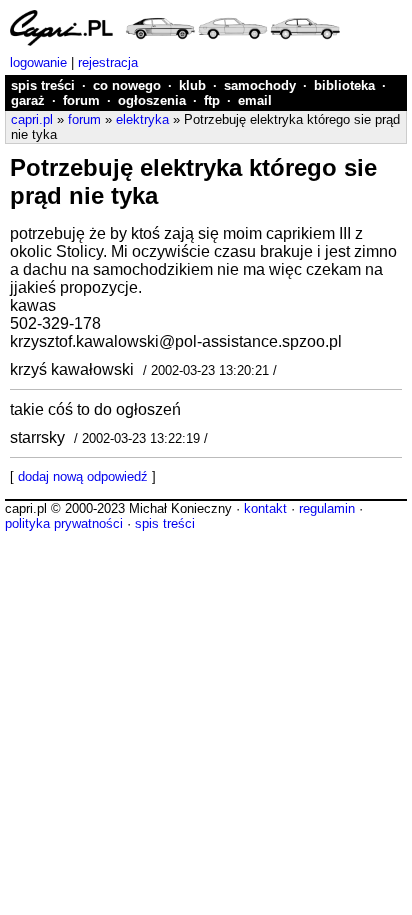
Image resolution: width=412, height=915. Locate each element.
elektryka (142, 119)
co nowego (127, 85)
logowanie (38, 62)
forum (81, 100)
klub (192, 85)
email (255, 100)
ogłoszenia (152, 100)
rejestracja (108, 62)
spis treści (43, 85)
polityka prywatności (64, 523)
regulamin (327, 508)
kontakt (265, 508)
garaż (28, 100)
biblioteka (344, 85)
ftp (212, 100)
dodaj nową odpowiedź (83, 476)
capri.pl (32, 119)
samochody (260, 85)
